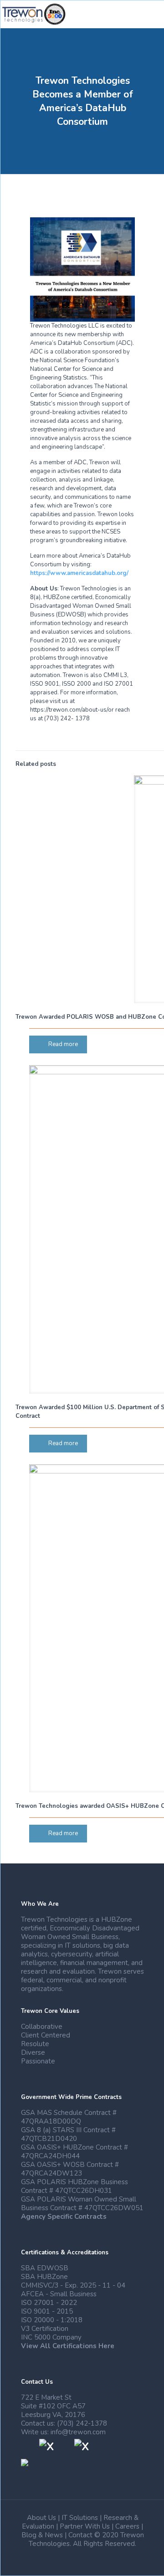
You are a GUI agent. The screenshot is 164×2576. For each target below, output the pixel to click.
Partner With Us (85, 2526)
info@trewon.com (78, 2432)
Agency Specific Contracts (64, 2217)
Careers (127, 2526)
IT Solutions (80, 2518)
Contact (80, 2535)
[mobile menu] (152, 14)
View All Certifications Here (68, 2346)
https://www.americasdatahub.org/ (79, 573)
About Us (41, 2518)
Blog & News (42, 2535)
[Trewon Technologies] (34, 14)
